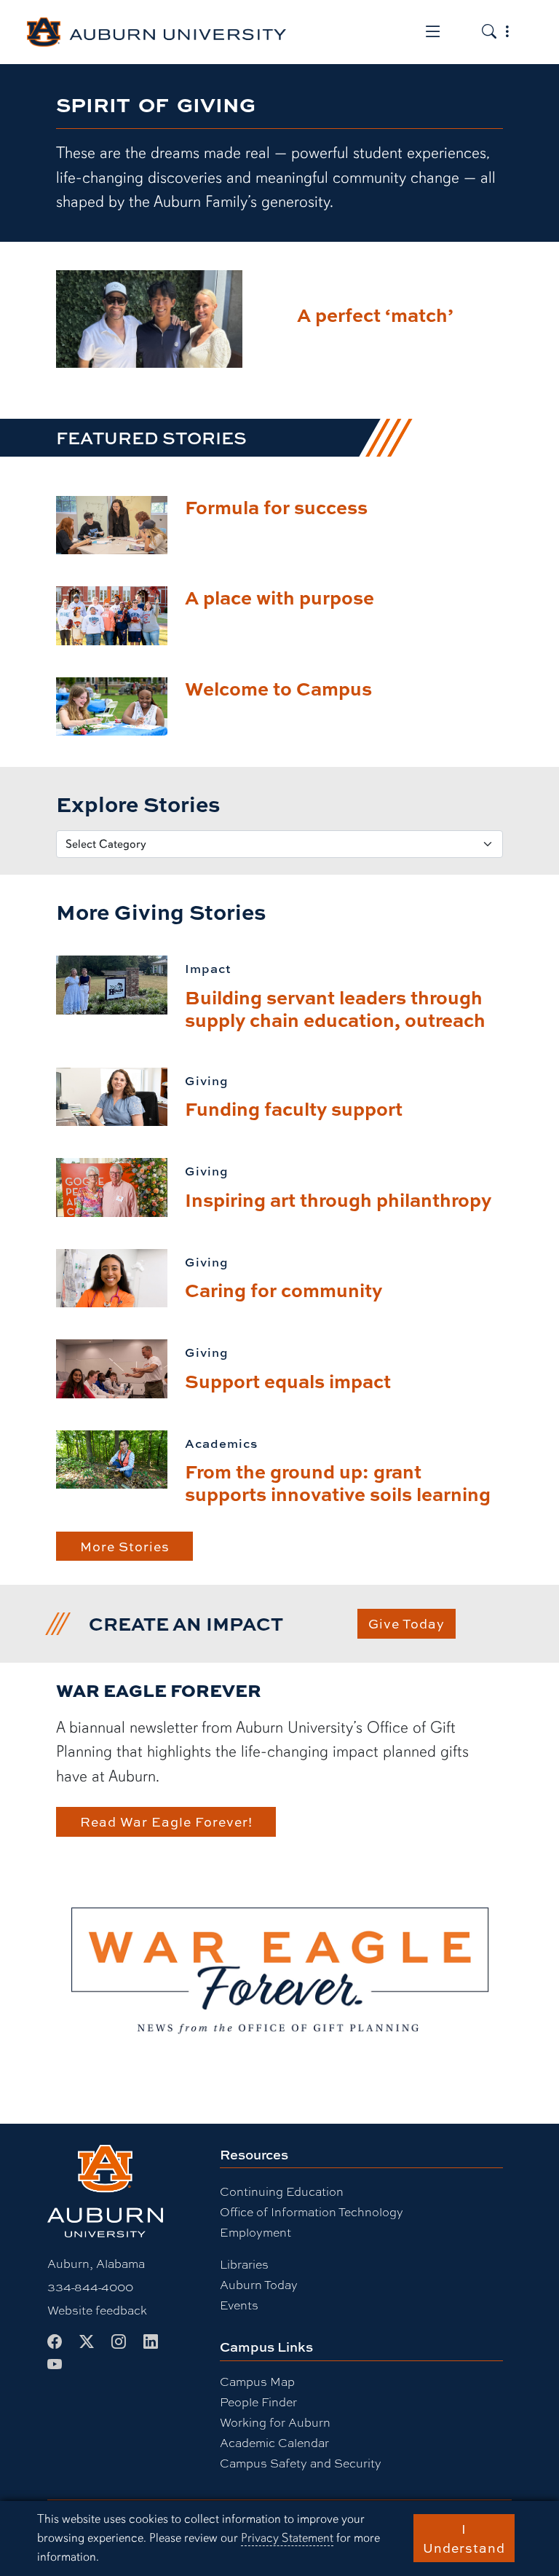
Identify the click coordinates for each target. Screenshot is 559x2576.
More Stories (125, 1546)
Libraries (244, 2264)
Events (239, 2305)
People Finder (258, 2402)
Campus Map (257, 2381)
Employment (255, 2232)
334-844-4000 (90, 2287)
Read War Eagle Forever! (166, 1821)
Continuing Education (282, 2191)
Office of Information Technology (312, 2211)
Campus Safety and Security (301, 2463)
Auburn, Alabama (96, 2263)
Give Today (407, 1623)
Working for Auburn (275, 2422)
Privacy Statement (287, 2538)
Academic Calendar (274, 2442)
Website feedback (97, 2310)
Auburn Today (259, 2284)
